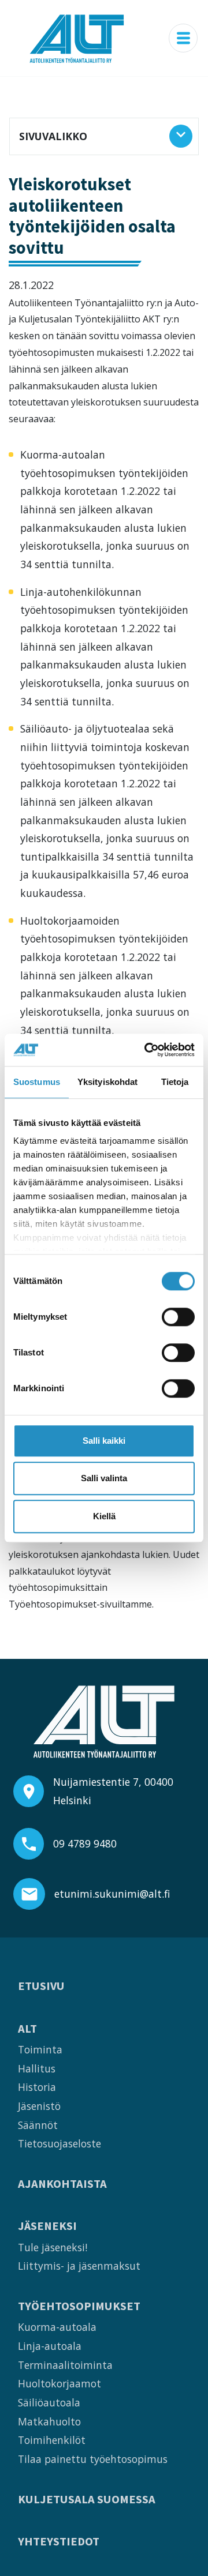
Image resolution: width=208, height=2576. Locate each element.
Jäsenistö (39, 2106)
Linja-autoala (50, 2346)
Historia (37, 2087)
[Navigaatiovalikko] (183, 38)
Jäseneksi (47, 2226)
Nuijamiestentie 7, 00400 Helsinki (113, 1791)
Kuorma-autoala (57, 2327)
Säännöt (38, 2125)
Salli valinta (104, 1478)
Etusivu (41, 1986)
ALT (27, 2029)
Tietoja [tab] (175, 1082)
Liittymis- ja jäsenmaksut (79, 2266)
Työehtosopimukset (79, 2306)
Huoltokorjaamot (60, 2383)
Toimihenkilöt (52, 2440)
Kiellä (104, 1516)
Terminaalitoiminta (65, 2365)
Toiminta (40, 2049)
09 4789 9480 (85, 1843)
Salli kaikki (104, 1441)
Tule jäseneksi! (53, 2247)
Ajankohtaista (62, 2184)
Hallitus (37, 2068)
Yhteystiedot (59, 2542)
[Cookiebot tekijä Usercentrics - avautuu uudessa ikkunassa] (147, 1050)
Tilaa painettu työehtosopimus (93, 2459)
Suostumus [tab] (37, 1082)
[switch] (178, 1317)
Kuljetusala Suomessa (87, 2500)
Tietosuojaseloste (60, 2143)
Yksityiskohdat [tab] (107, 1082)
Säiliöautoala (49, 2402)
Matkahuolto (49, 2421)
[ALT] (77, 38)
